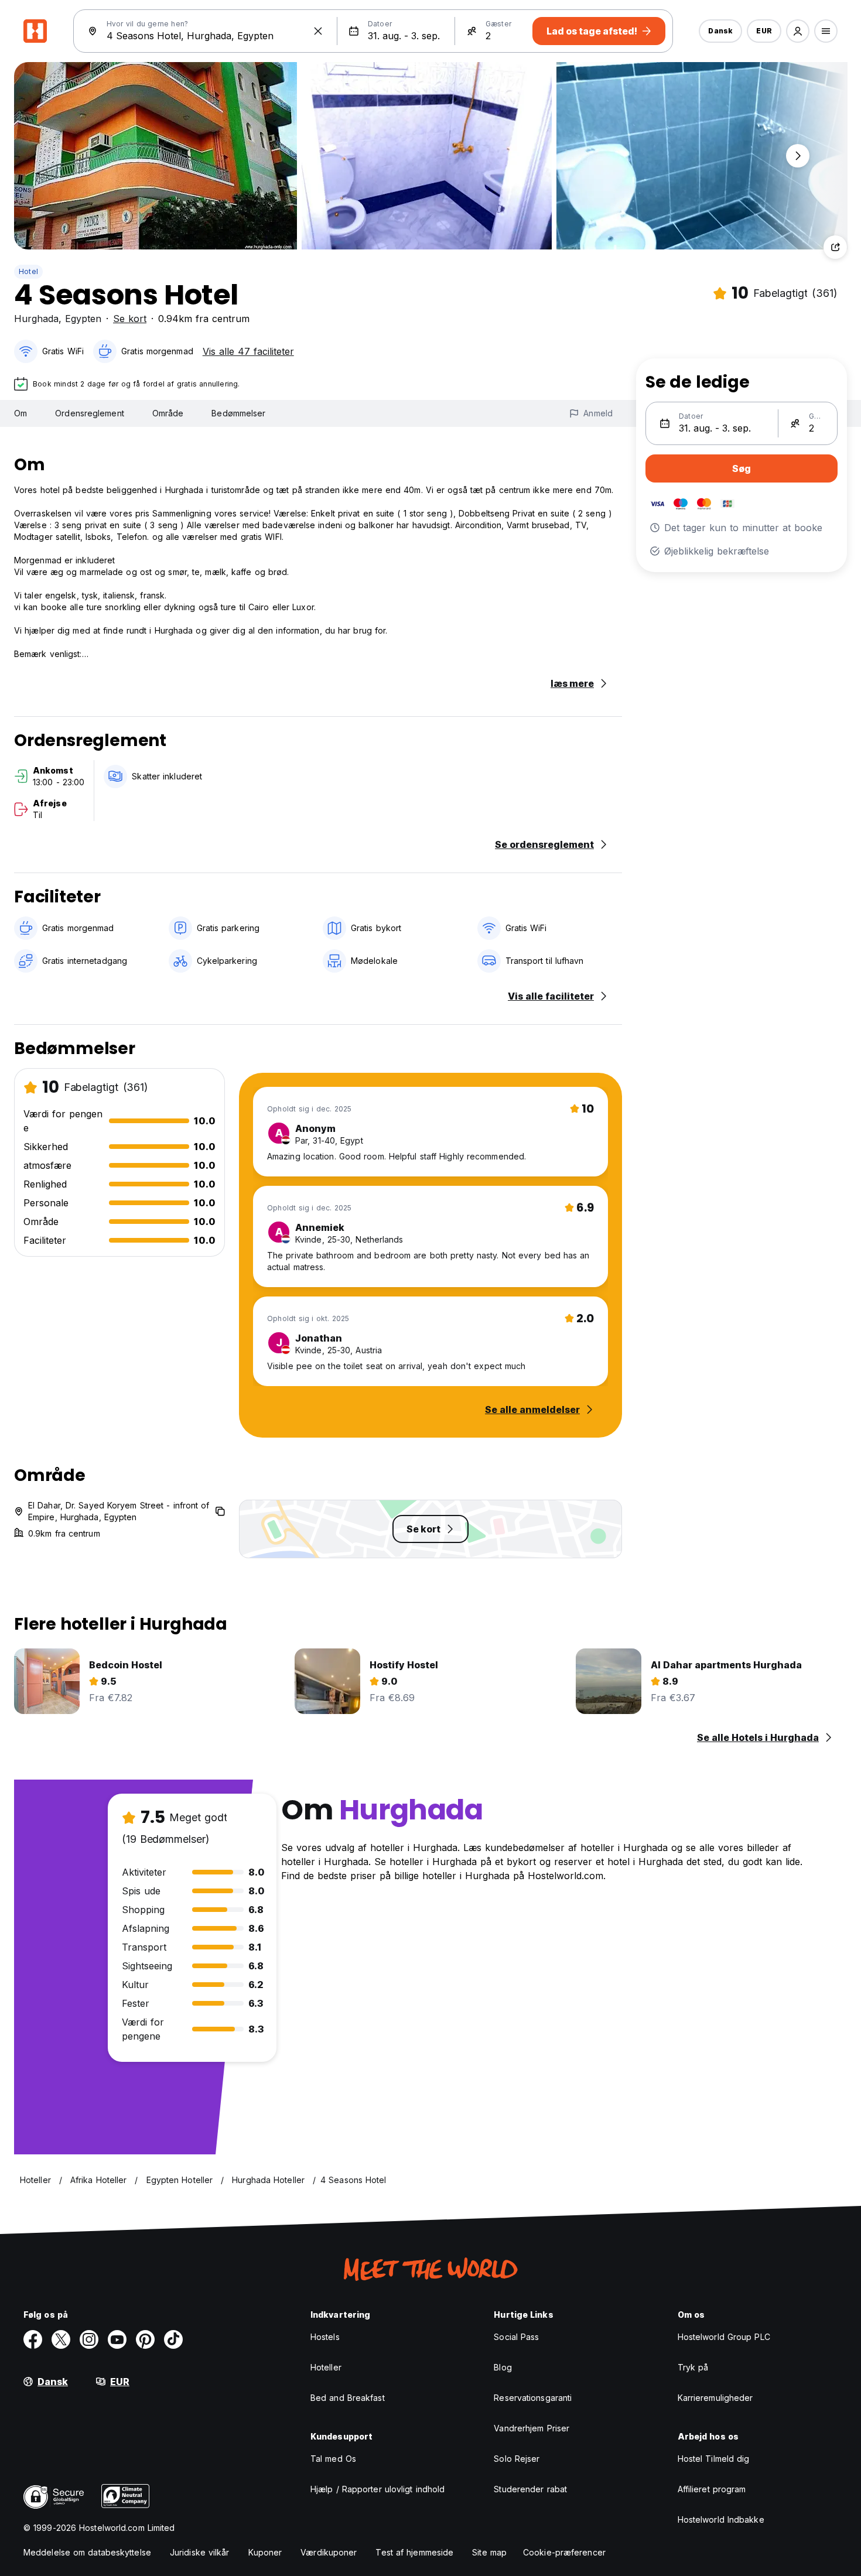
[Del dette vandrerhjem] (835, 247)
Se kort (130, 319)
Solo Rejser (517, 2459)
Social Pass (516, 2337)
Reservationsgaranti (533, 2398)
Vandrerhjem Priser (532, 2428)
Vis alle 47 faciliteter (248, 351)
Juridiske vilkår (200, 2552)
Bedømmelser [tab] (238, 413)
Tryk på (693, 2367)
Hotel (28, 271)
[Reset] (318, 31)
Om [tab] (20, 413)
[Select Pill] (798, 31)
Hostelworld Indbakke (721, 2519)
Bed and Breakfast (348, 2398)
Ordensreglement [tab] (90, 413)
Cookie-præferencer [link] (564, 2552)
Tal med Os (333, 2459)
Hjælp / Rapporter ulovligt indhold (377, 2489)
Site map (489, 2552)
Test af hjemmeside (414, 2552)
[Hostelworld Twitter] (61, 2339)
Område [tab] (168, 413)
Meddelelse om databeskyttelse (87, 2552)
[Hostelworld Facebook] (33, 2339)
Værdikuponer (329, 2552)
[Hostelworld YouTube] (117, 2339)
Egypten (83, 319)
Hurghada (36, 319)
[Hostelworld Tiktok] (173, 2339)
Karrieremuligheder (715, 2398)
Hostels (325, 2337)
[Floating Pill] (798, 156)
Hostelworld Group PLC (724, 2337)
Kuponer (265, 2552)
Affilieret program (712, 2489)
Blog (503, 2367)
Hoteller (326, 2367)
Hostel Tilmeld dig (714, 2459)
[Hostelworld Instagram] (89, 2339)
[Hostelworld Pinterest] (145, 2339)
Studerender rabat (530, 2489)
